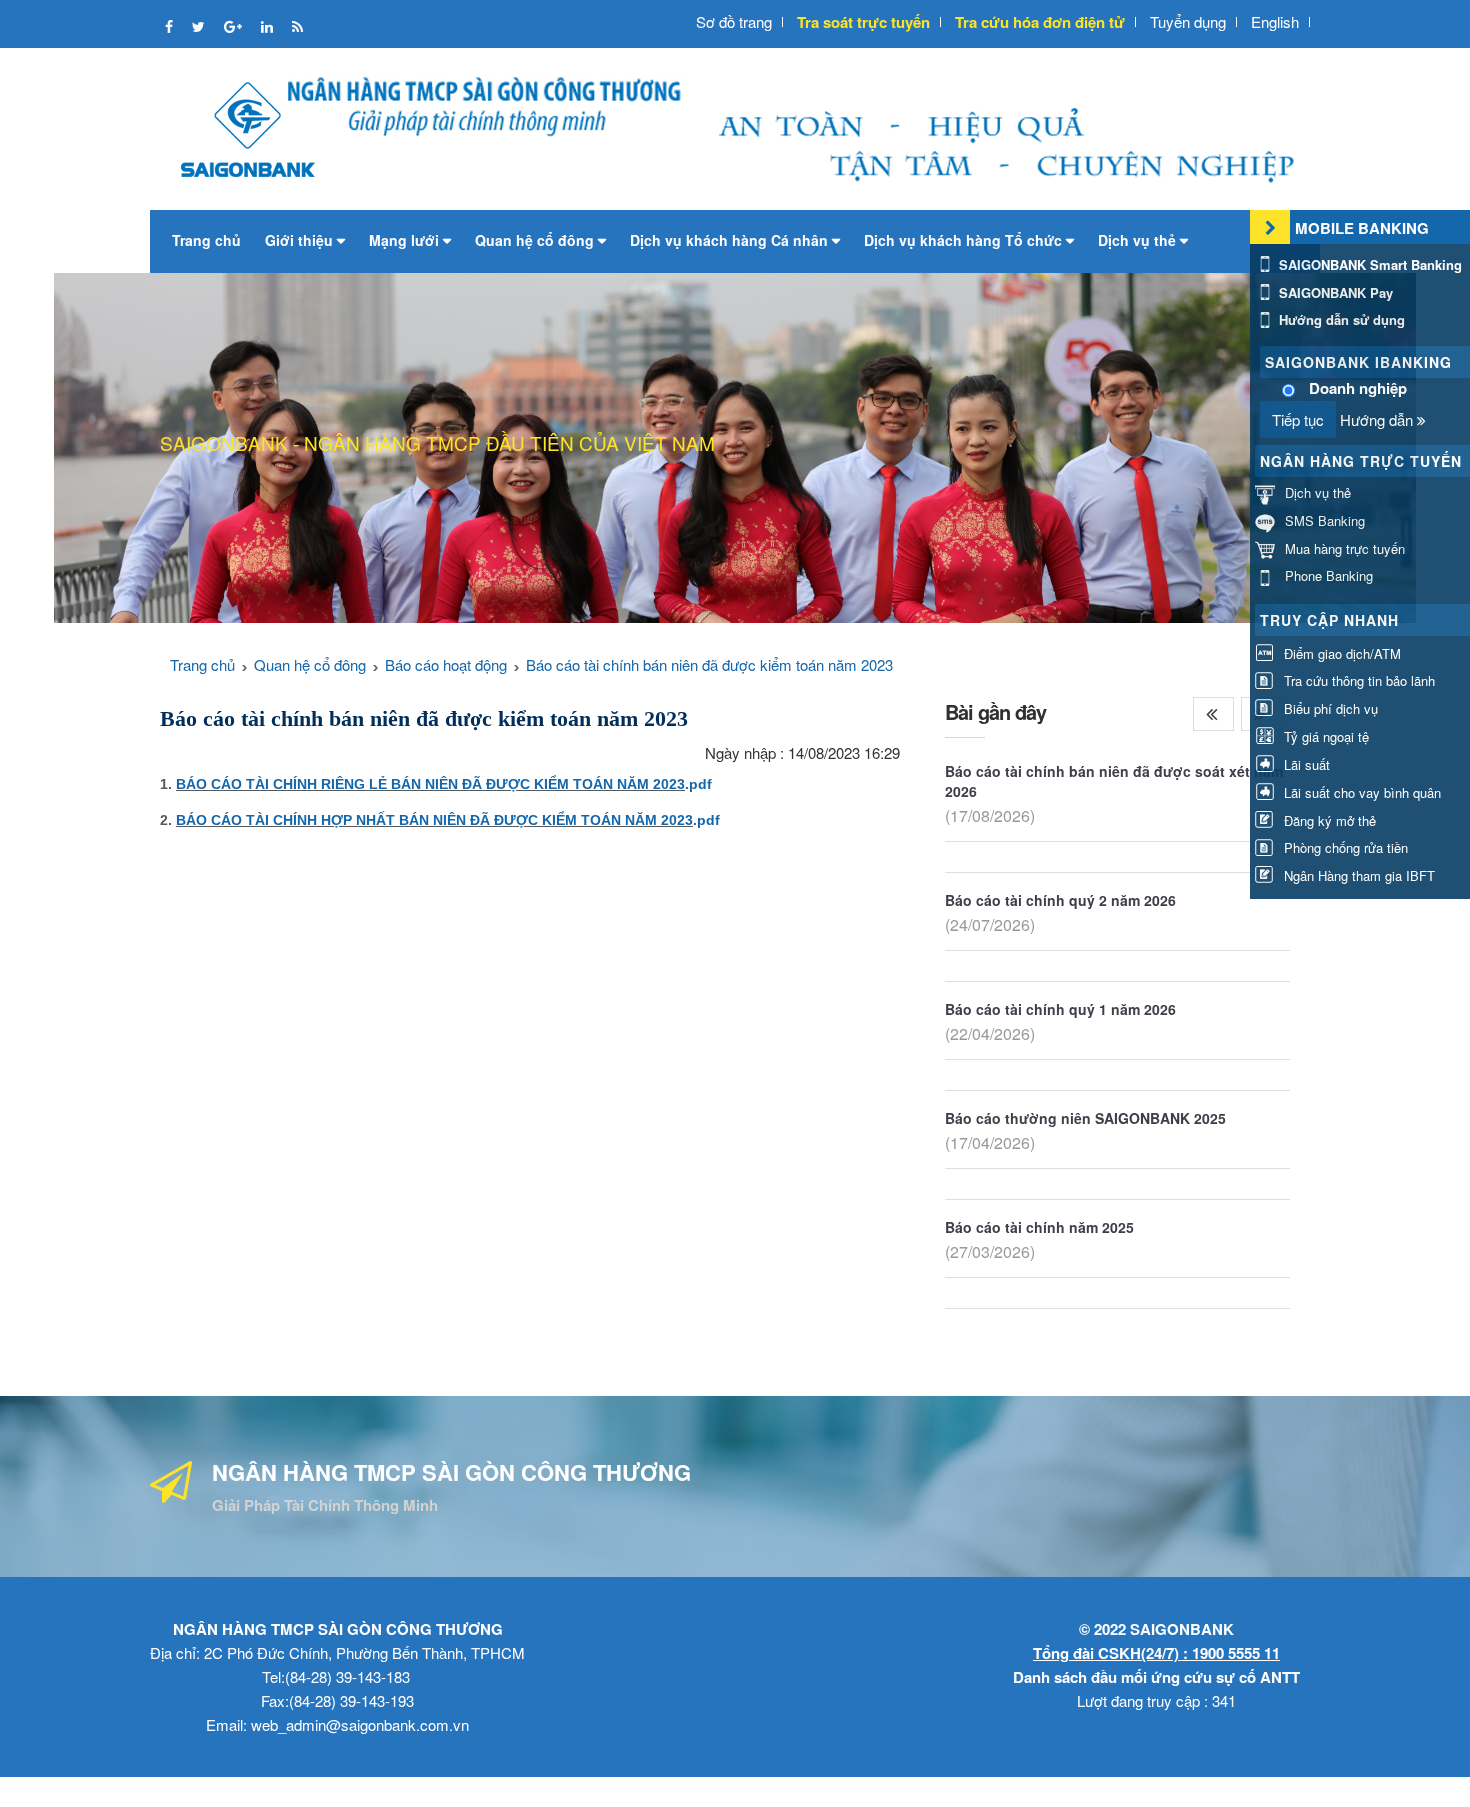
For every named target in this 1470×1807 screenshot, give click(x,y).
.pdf (698, 784)
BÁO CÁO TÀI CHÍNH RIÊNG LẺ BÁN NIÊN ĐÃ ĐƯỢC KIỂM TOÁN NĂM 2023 (430, 784)
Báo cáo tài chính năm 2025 (1039, 1227)
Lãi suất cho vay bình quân (1360, 792)
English (1275, 21)
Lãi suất (1305, 764)
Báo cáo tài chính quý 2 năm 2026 (1060, 900)
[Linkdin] (269, 26)
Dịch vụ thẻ (1139, 240)
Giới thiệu (301, 240)
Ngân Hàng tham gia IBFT (1357, 875)
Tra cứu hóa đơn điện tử (1040, 22)
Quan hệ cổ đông (536, 240)
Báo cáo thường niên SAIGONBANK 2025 (1085, 1118)
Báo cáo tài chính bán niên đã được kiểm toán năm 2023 (709, 664)
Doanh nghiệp (1358, 388)
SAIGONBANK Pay (1334, 292)
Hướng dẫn (1378, 419)
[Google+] (235, 26)
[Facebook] (171, 26)
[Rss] (297, 26)
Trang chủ (206, 240)
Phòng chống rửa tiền (1344, 847)
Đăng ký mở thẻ (1328, 820)
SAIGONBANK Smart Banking (1368, 264)
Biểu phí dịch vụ (1329, 708)
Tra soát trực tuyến (863, 22)
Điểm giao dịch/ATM (1340, 653)
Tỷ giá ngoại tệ (1324, 736)
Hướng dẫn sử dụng (1340, 319)
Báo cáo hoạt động (446, 664)
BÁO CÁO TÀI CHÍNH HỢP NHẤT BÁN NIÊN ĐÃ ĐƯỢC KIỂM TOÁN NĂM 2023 (434, 820)
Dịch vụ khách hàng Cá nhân (731, 240)
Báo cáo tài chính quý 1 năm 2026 (1060, 1009)
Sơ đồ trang (734, 21)
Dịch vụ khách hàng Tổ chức (965, 240)
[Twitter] (200, 26)
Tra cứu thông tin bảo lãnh (1357, 680)
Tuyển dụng (1188, 21)
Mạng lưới (406, 240)
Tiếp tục (1298, 419)
